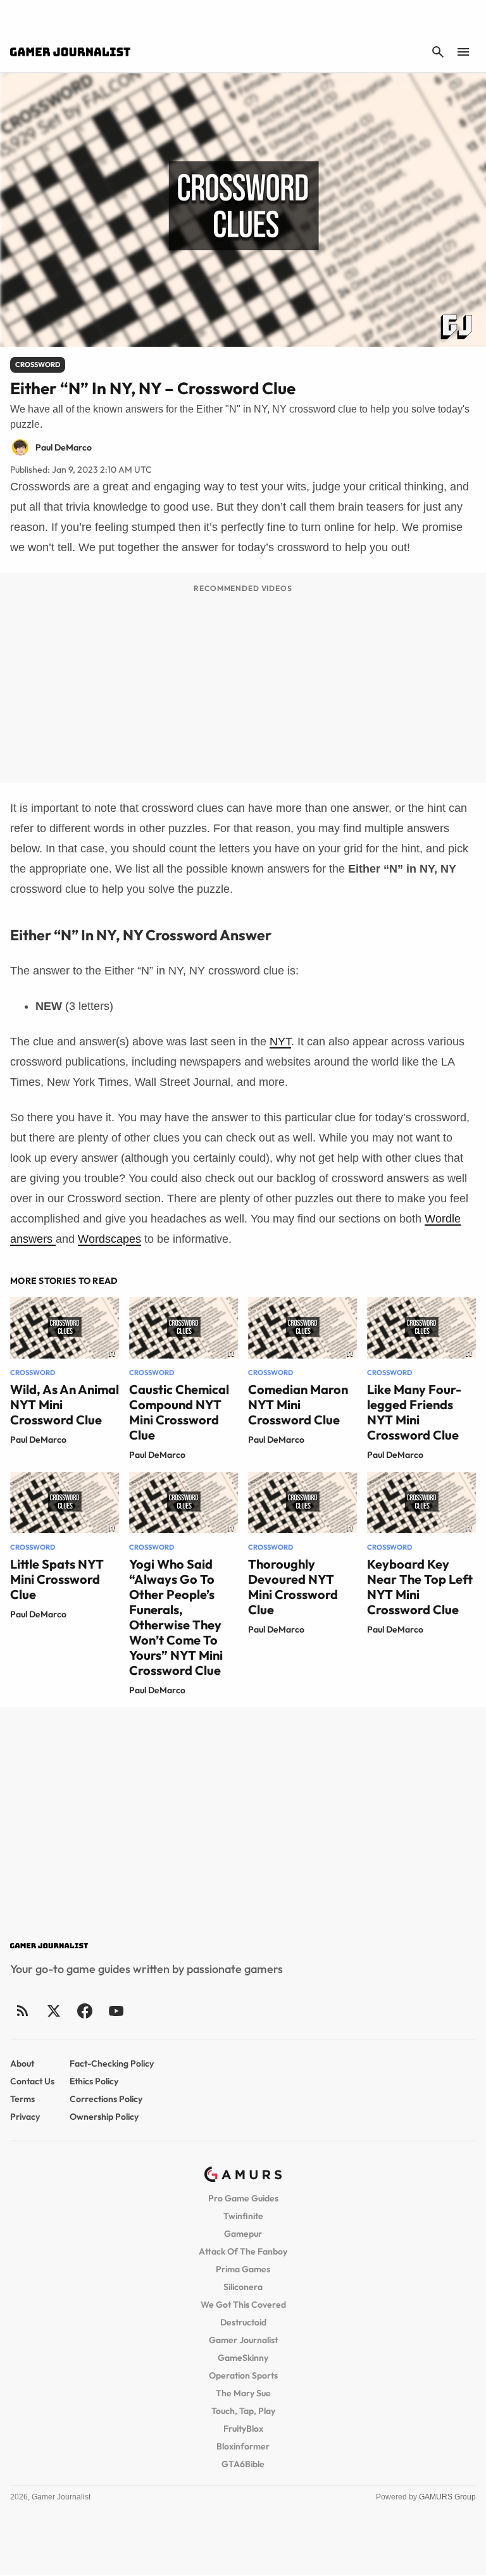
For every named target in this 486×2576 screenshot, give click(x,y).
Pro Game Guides (243, 2198)
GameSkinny (243, 2358)
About (22, 2063)
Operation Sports (243, 2375)
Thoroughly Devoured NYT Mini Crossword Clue (293, 1587)
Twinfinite (243, 2216)
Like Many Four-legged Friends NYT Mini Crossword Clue (414, 1412)
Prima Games (243, 2269)
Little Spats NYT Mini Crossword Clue (57, 1579)
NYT (280, 1042)
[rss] (23, 2011)
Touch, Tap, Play (243, 2411)
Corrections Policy (106, 2099)
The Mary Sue (243, 2393)
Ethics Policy (94, 2081)
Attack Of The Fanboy (243, 2251)
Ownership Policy (104, 2117)
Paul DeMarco (38, 1440)
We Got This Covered (243, 2305)
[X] (53, 2011)
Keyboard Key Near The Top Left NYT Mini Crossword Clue (420, 1587)
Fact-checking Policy (112, 2063)
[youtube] (116, 2011)
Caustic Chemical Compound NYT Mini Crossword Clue (179, 1412)
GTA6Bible (243, 2464)
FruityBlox (243, 2429)
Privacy (25, 2117)
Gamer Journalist (243, 2340)
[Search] (438, 52)
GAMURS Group (447, 2497)
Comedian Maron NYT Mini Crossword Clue (298, 1404)
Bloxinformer (243, 2446)
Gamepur (243, 2234)
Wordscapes (109, 1239)
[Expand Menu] (463, 52)
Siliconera (243, 2287)
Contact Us (32, 2081)
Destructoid (243, 2322)
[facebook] (84, 2011)
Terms (22, 2099)
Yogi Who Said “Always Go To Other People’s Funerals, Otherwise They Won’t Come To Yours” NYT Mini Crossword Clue (176, 1617)
